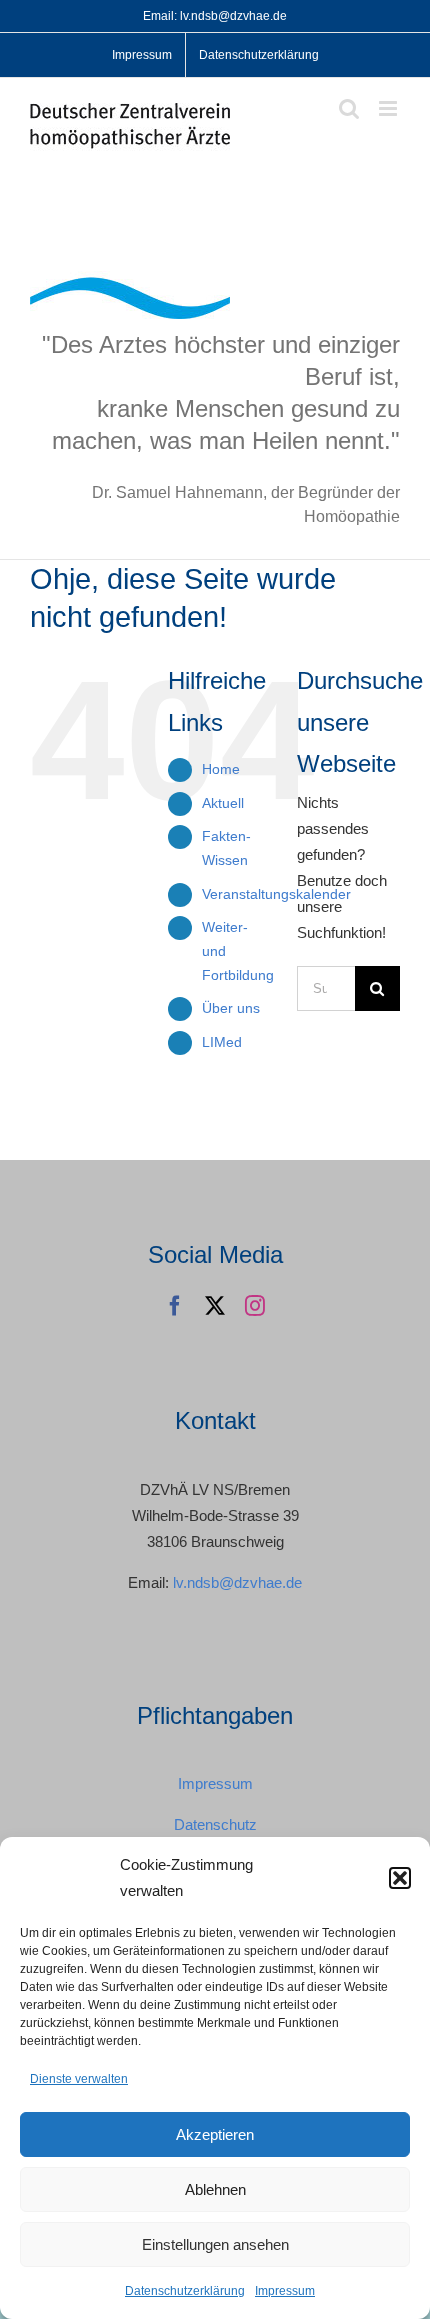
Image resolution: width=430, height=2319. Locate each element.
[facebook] (175, 1306)
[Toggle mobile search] (349, 108)
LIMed (222, 1042)
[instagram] (255, 1306)
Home (221, 769)
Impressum (285, 2291)
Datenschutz (215, 1824)
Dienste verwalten (79, 2079)
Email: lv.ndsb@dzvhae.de (215, 16)
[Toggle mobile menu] (389, 108)
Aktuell (223, 803)
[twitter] (215, 1306)
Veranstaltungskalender (276, 894)
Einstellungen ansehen (215, 2244)
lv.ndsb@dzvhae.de (237, 1582)
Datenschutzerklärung (185, 2291)
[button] (400, 1878)
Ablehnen (215, 2189)
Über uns (231, 1008)
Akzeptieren (215, 2134)
